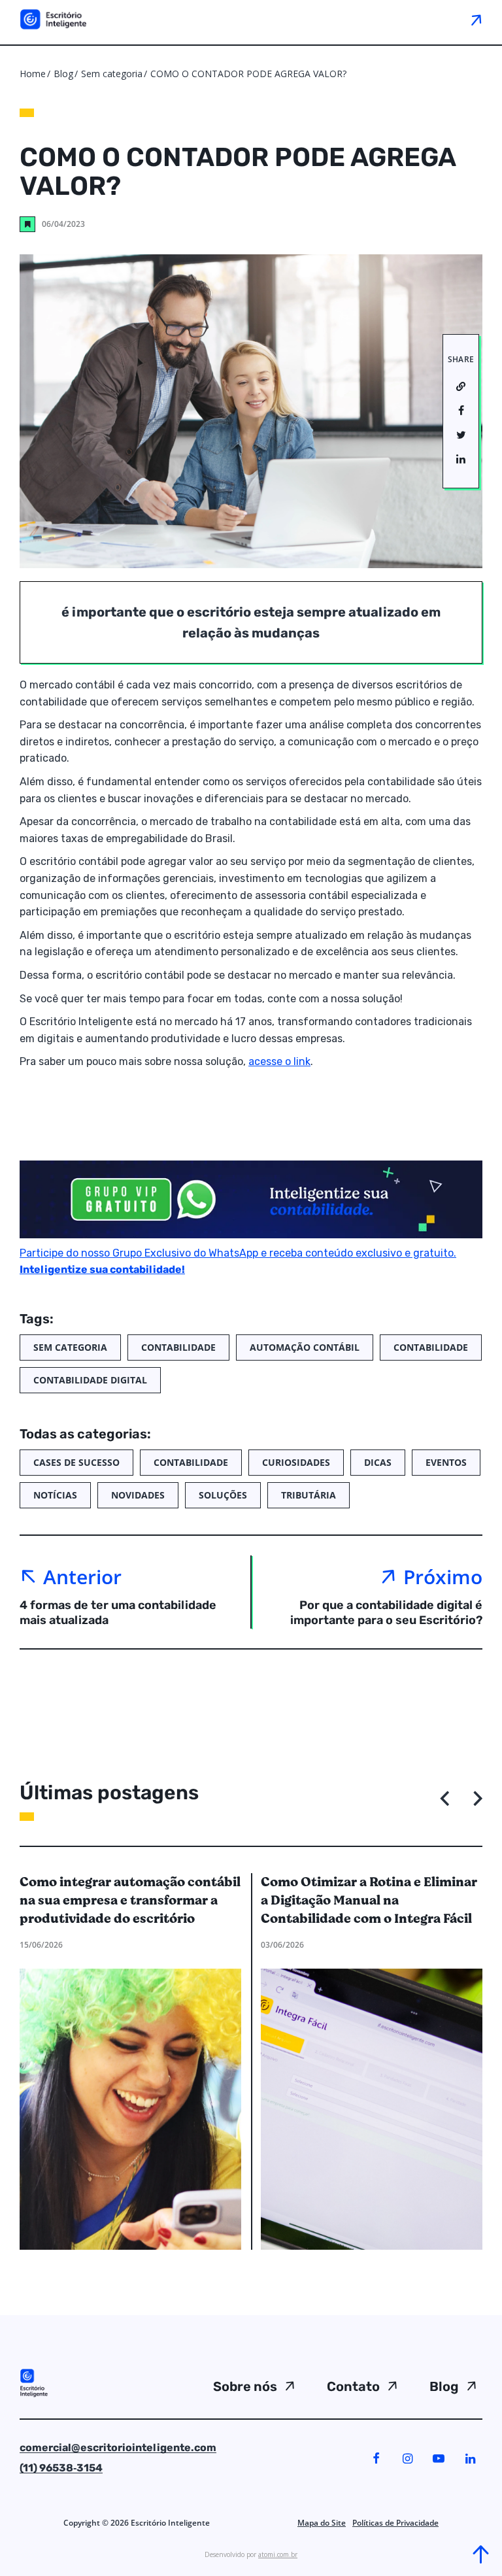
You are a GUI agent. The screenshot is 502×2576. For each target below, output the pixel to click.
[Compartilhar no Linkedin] (461, 460)
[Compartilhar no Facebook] (461, 411)
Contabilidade (178, 1347)
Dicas (378, 1462)
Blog (63, 74)
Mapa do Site (322, 2523)
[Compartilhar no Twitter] (461, 435)
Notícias (55, 1495)
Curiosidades (296, 1462)
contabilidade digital (90, 1380)
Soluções (223, 1495)
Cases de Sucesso (76, 1462)
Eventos (446, 1462)
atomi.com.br (278, 2554)
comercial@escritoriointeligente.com (118, 2448)
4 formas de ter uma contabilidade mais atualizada (118, 1613)
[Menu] (476, 20)
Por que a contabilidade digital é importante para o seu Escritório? (386, 1613)
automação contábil (305, 1347)
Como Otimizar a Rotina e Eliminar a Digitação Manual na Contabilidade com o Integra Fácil (369, 1901)
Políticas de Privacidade (395, 2523)
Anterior (82, 1577)
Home (33, 74)
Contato (353, 2386)
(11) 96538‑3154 (61, 2468)
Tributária (309, 1495)
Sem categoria (113, 74)
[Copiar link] (461, 387)
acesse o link (279, 1061)
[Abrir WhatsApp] (33, 2543)
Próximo (443, 1577)
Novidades (138, 1495)
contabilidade (431, 1347)
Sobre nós (245, 2386)
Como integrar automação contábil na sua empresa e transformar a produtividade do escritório (130, 1901)
